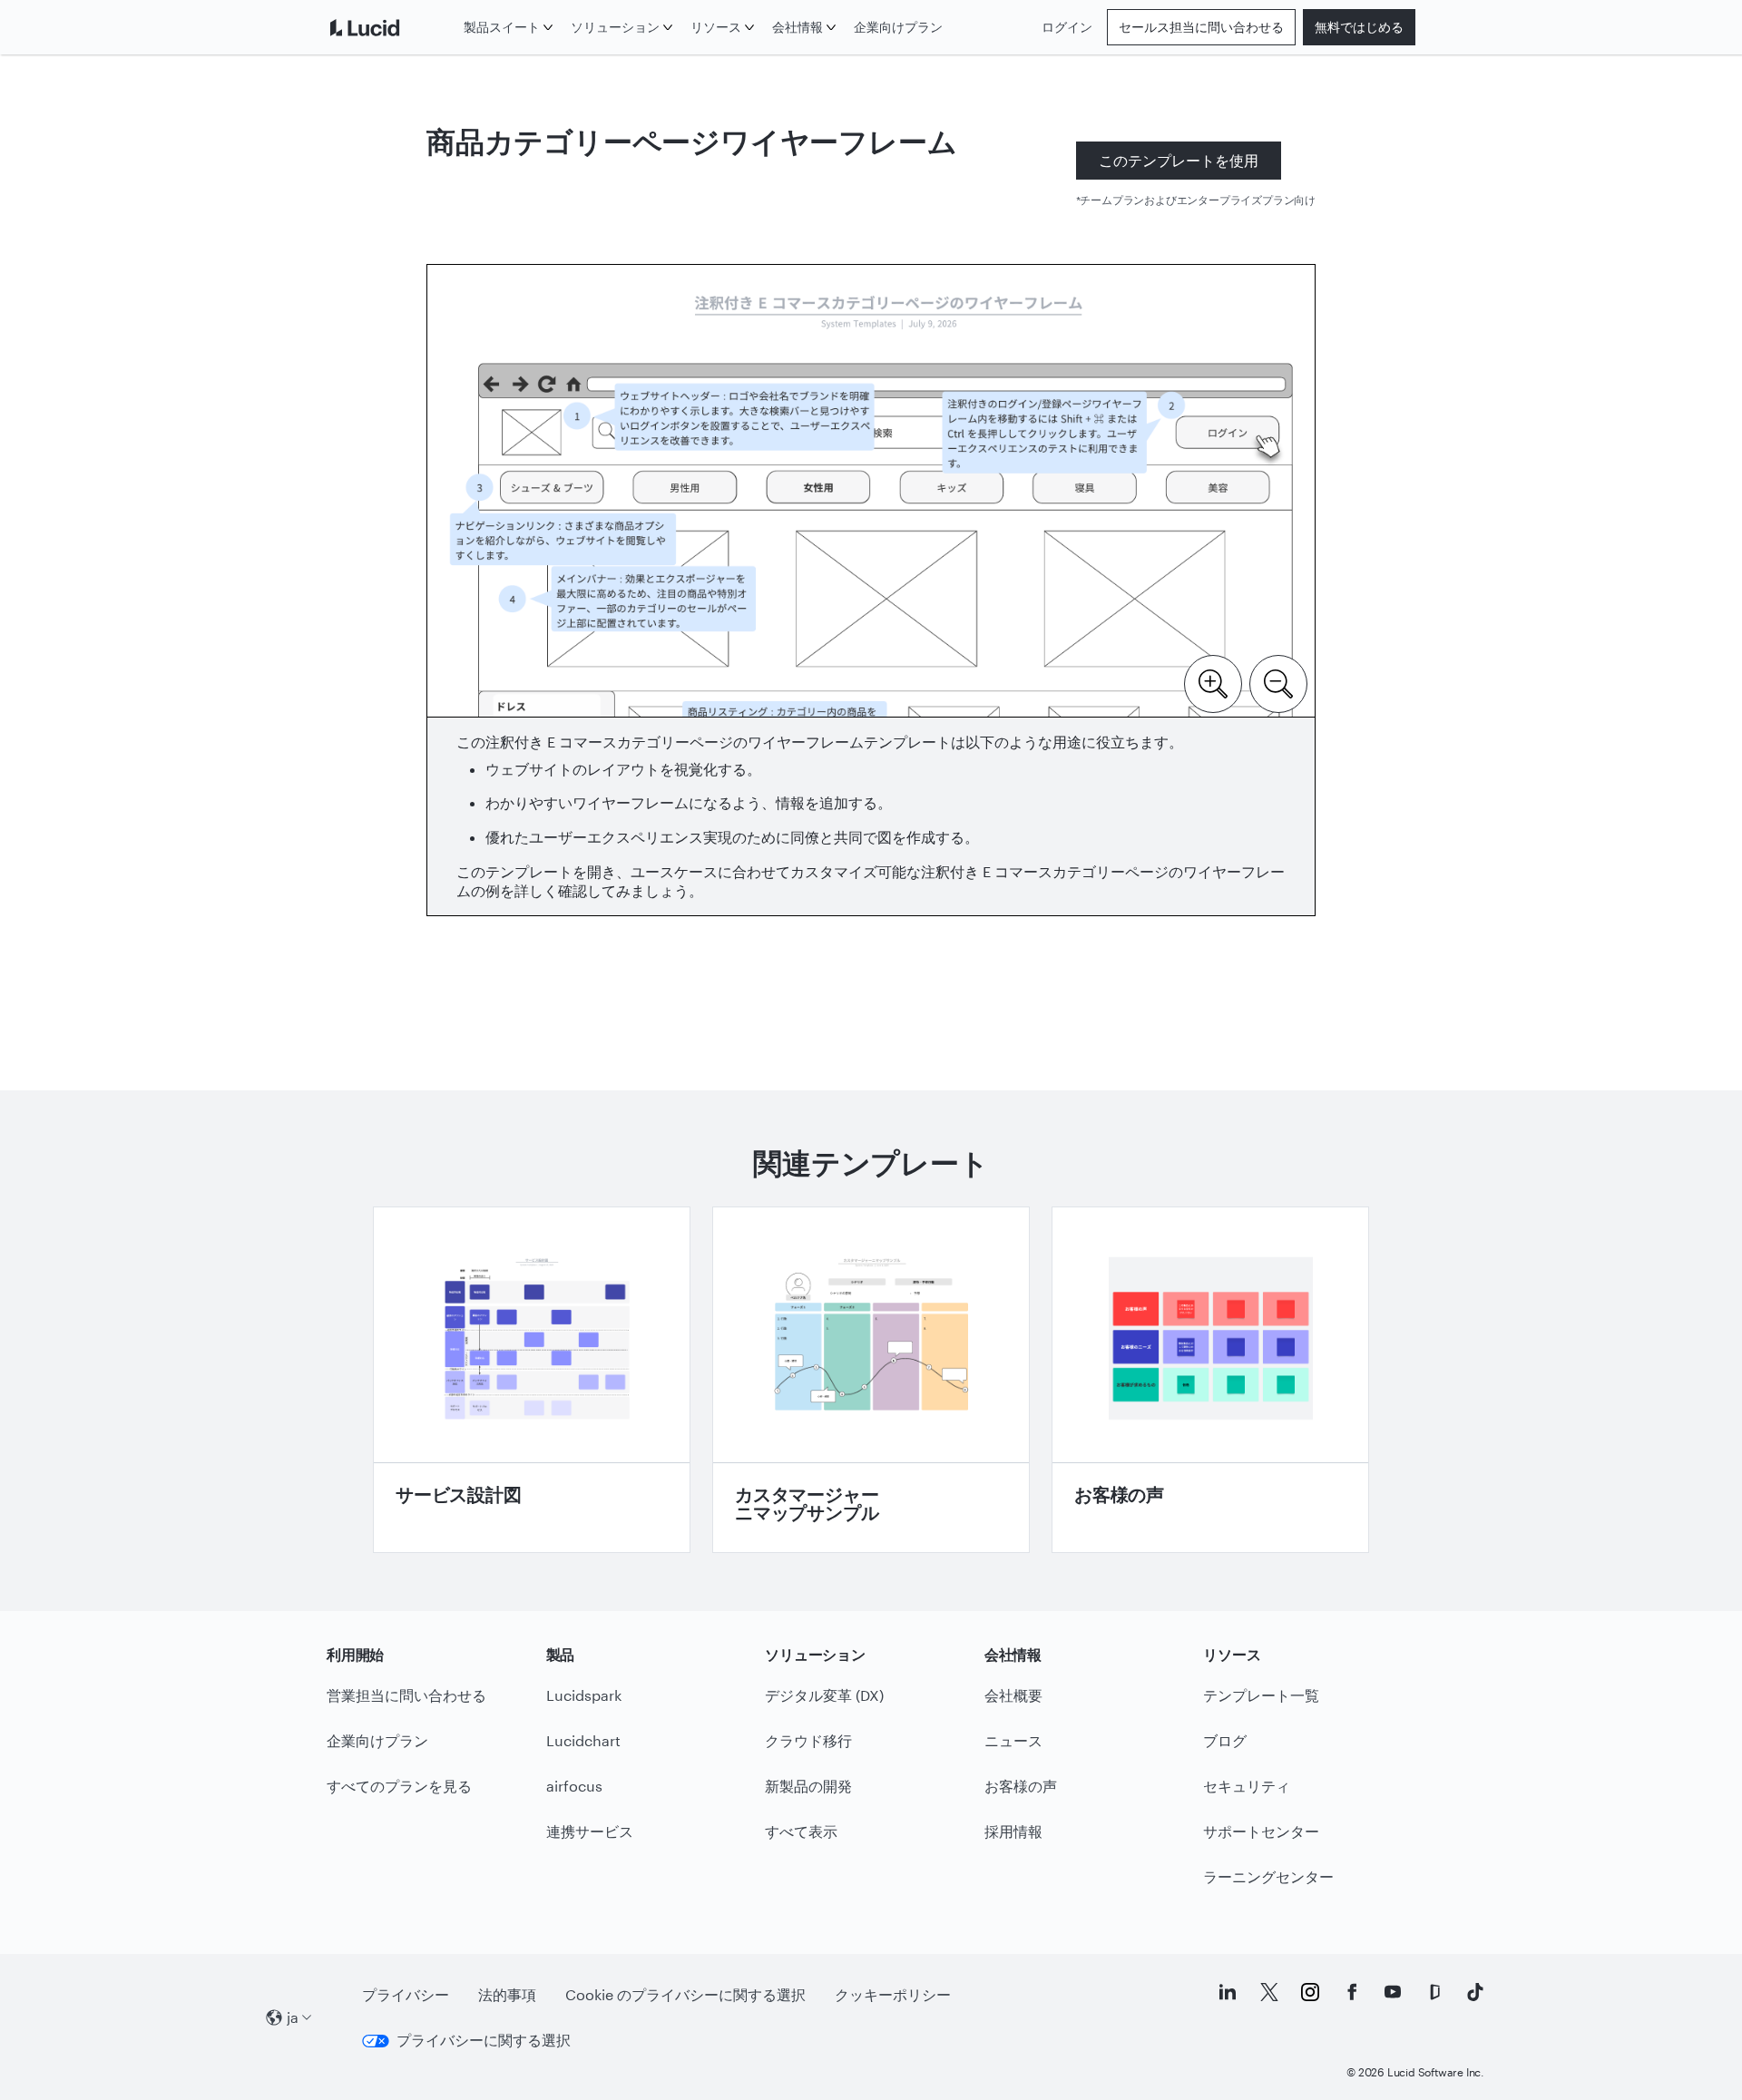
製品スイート (502, 27)
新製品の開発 (808, 1786)
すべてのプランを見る (399, 1786)
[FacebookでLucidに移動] (1352, 1992)
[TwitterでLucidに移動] (1269, 1992)
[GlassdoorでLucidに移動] (1434, 1992)
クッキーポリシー (893, 1994)
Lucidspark (584, 1695)
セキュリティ (1247, 1786)
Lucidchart (583, 1740)
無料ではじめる (1359, 27)
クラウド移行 (808, 1740)
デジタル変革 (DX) (824, 1695)
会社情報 (798, 27)
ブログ (1225, 1740)
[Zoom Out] (1278, 682)
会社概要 (1013, 1695)
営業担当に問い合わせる (406, 1695)
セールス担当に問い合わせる (1201, 27)
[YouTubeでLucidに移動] (1393, 1992)
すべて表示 (801, 1831)
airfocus (574, 1786)
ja (293, 2017)
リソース (716, 27)
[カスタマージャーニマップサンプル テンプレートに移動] (871, 1380)
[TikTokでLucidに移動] (1475, 1992)
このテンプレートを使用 (1179, 160)
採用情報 (1013, 1831)
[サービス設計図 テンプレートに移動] (532, 1380)
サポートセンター (1261, 1831)
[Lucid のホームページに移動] (391, 27)
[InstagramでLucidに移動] (1310, 1992)
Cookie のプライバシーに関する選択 (685, 1994)
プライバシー (406, 1994)
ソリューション (615, 27)
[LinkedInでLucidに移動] (1228, 1992)
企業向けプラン (898, 27)
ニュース (1013, 1740)
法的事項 (507, 1994)
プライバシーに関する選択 (484, 2040)
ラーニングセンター (1268, 1876)
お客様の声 (1021, 1786)
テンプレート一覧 (1261, 1695)
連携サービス (590, 1831)
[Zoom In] (1213, 682)
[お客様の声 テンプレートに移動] (1210, 1380)
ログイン (1067, 27)
